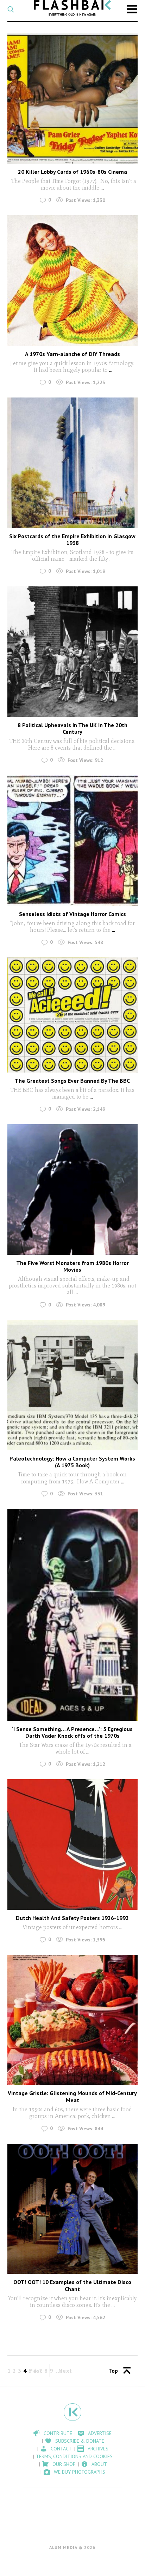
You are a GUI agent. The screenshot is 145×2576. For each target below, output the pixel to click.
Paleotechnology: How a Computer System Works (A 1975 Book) (72, 1462)
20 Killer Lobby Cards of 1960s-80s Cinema (72, 172)
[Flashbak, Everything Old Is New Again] (72, 8)
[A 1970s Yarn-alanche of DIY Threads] (73, 281)
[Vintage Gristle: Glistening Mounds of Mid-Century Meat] (73, 2020)
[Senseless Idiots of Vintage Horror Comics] (73, 841)
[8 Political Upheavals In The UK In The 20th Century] (73, 652)
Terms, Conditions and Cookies (74, 2456)
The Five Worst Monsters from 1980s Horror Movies (72, 1266)
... (102, 188)
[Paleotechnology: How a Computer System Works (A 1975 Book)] (73, 1385)
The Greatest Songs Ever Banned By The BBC (72, 1081)
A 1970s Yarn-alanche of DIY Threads (72, 354)
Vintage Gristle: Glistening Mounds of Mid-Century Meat (72, 2096)
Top (113, 2371)
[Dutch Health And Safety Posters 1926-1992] (73, 1844)
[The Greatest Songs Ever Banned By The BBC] (73, 1015)
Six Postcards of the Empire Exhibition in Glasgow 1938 (72, 539)
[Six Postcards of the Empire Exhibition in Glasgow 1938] (73, 463)
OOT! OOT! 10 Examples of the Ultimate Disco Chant (72, 2285)
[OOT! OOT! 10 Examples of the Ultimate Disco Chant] (73, 2209)
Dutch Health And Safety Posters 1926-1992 (72, 1918)
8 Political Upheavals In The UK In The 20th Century (72, 728)
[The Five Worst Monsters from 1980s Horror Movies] (73, 1190)
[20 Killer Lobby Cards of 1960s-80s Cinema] (73, 98)
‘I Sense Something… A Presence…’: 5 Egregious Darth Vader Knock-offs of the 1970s (72, 1732)
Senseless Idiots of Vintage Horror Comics (72, 914)
